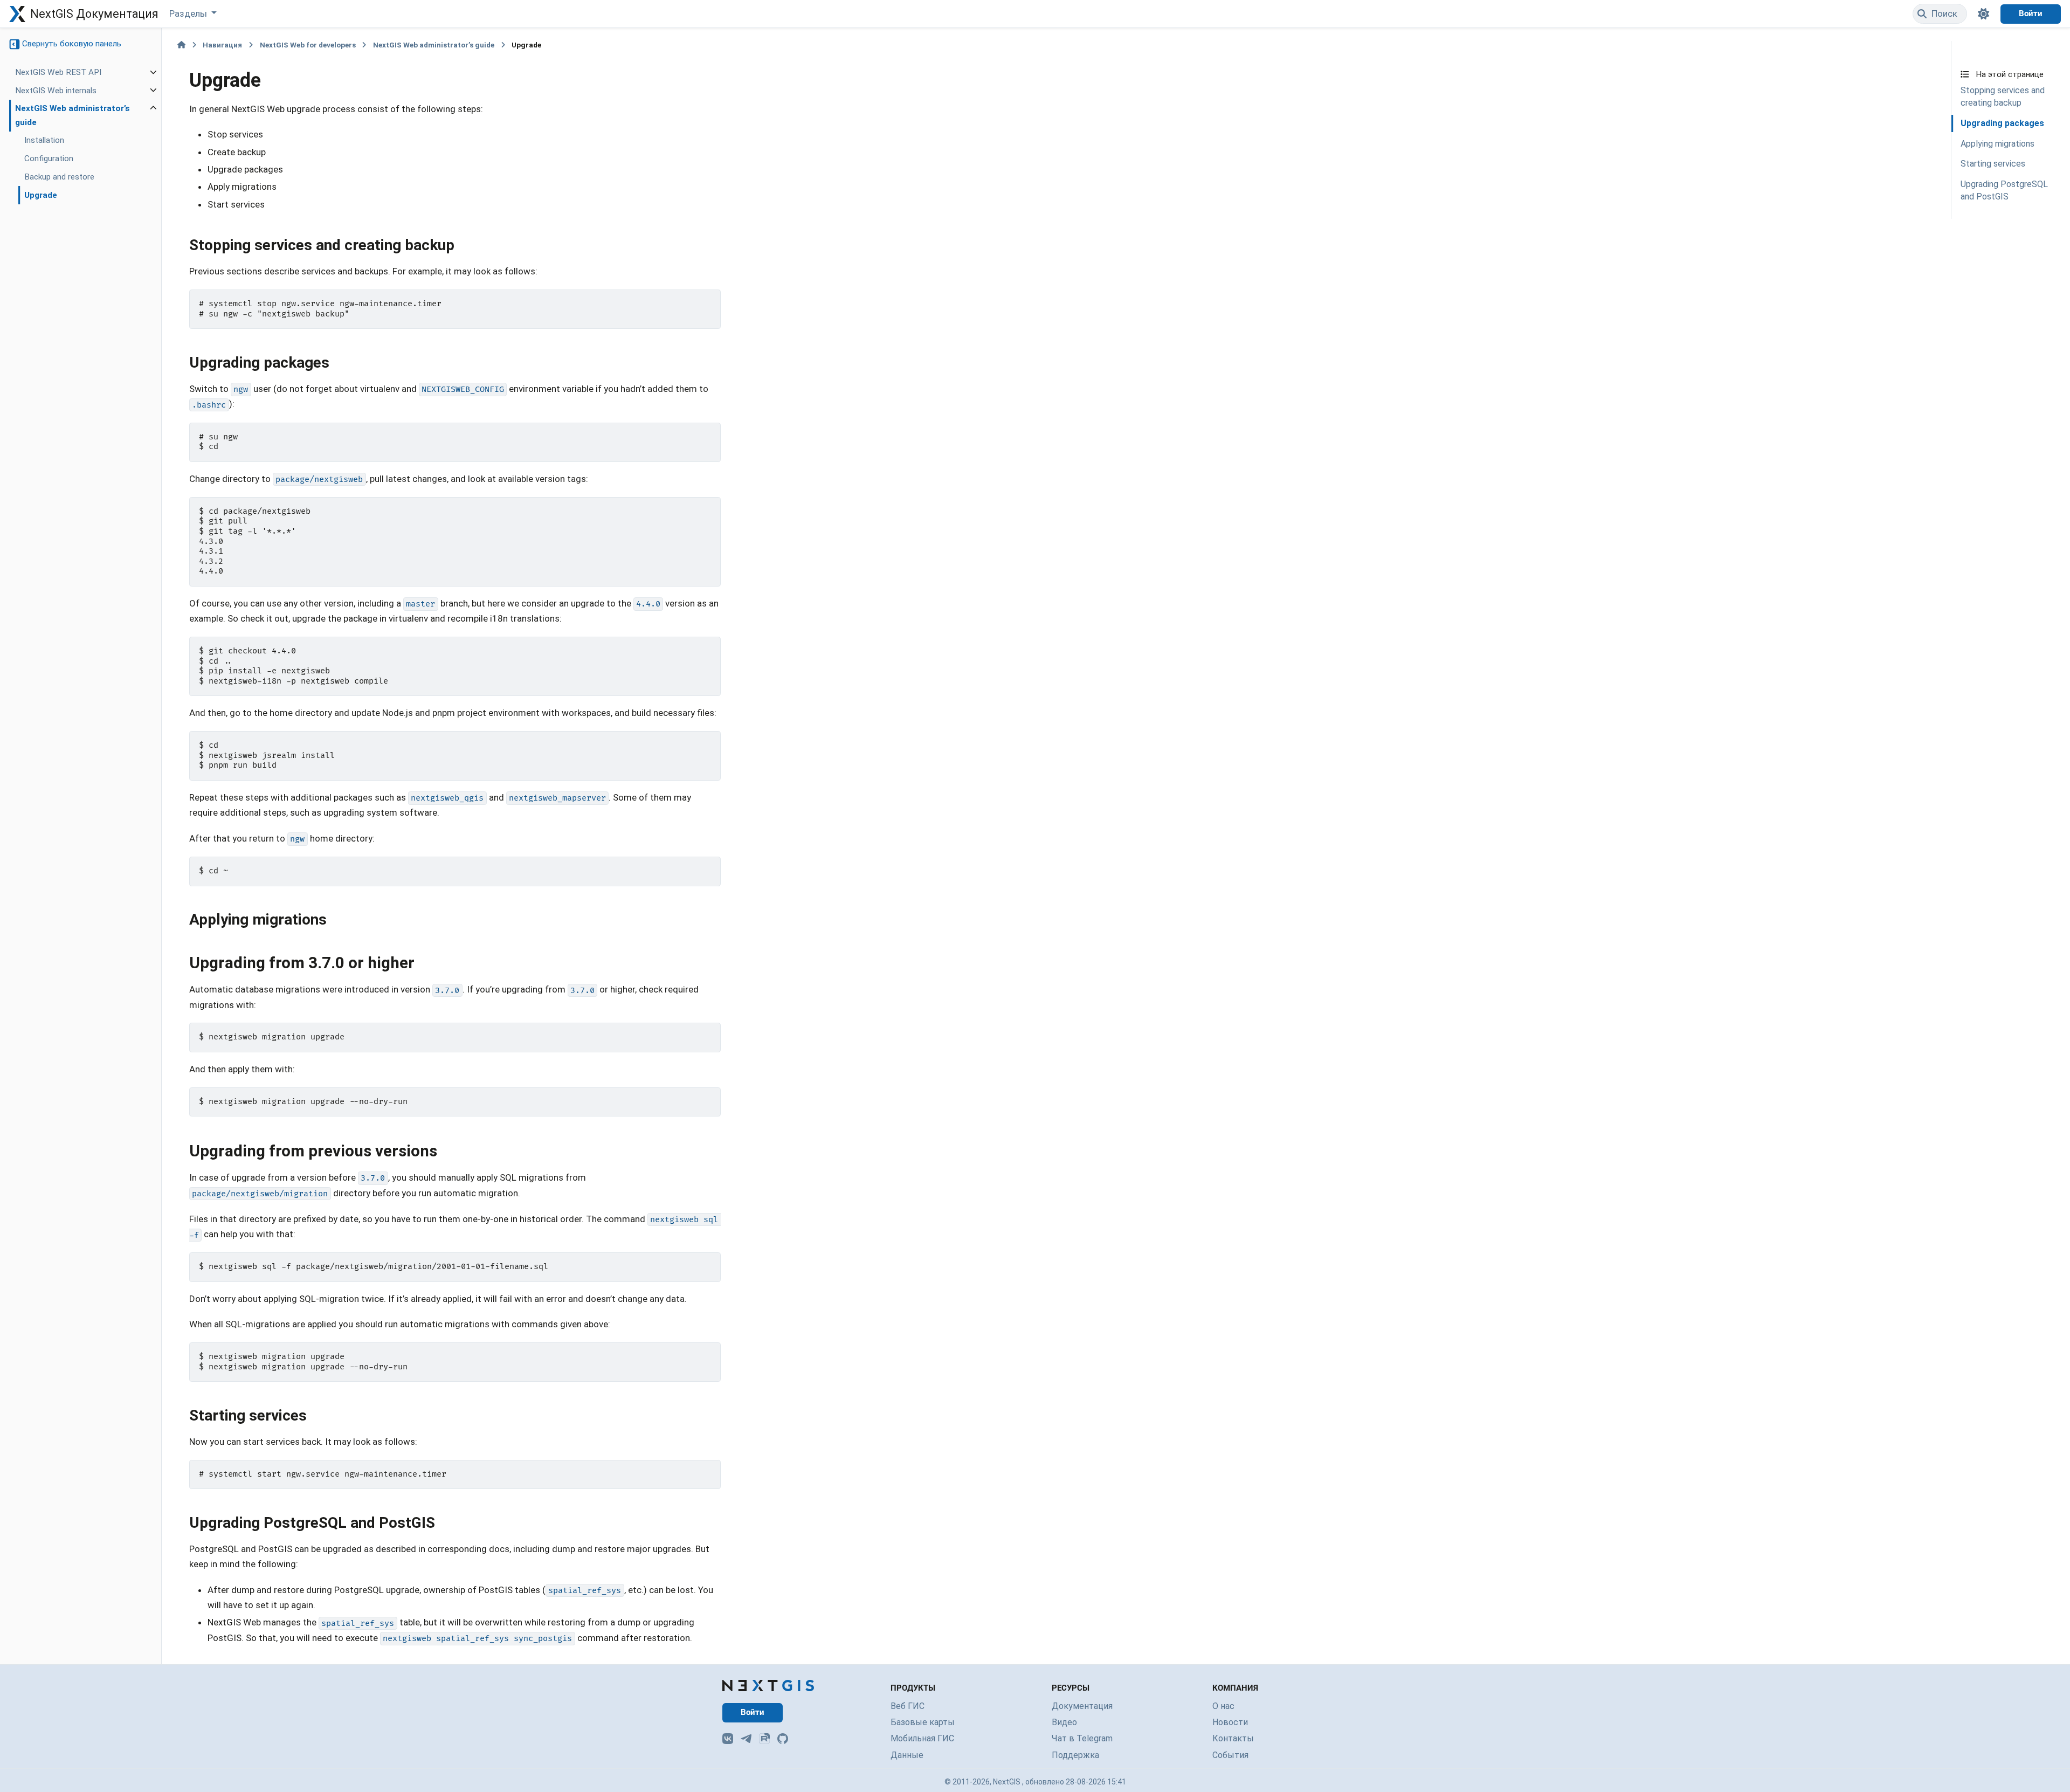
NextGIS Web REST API (58, 72)
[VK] (728, 1739)
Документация (1082, 1706)
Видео (1064, 1722)
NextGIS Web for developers (308, 45)
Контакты (1233, 1738)
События (1230, 1755)
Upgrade (41, 195)
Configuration (49, 159)
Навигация (222, 45)
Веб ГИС (908, 1706)
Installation (44, 141)
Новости (1230, 1722)
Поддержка (1075, 1755)
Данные (907, 1755)
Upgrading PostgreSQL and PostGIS (2004, 190)
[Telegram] (746, 1739)
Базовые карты (923, 1722)
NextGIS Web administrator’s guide (73, 116)
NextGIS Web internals (56, 91)
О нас (1223, 1706)
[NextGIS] (768, 1686)
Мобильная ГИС (922, 1738)
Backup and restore (59, 177)
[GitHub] (783, 1739)
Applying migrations (1997, 144)
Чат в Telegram (1082, 1738)
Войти (2031, 13)
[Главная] (181, 45)
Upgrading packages (2002, 123)
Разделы (189, 13)
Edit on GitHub (1996, 52)
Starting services (1993, 164)
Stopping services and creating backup (2003, 97)
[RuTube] (764, 1739)
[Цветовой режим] (1984, 14)
